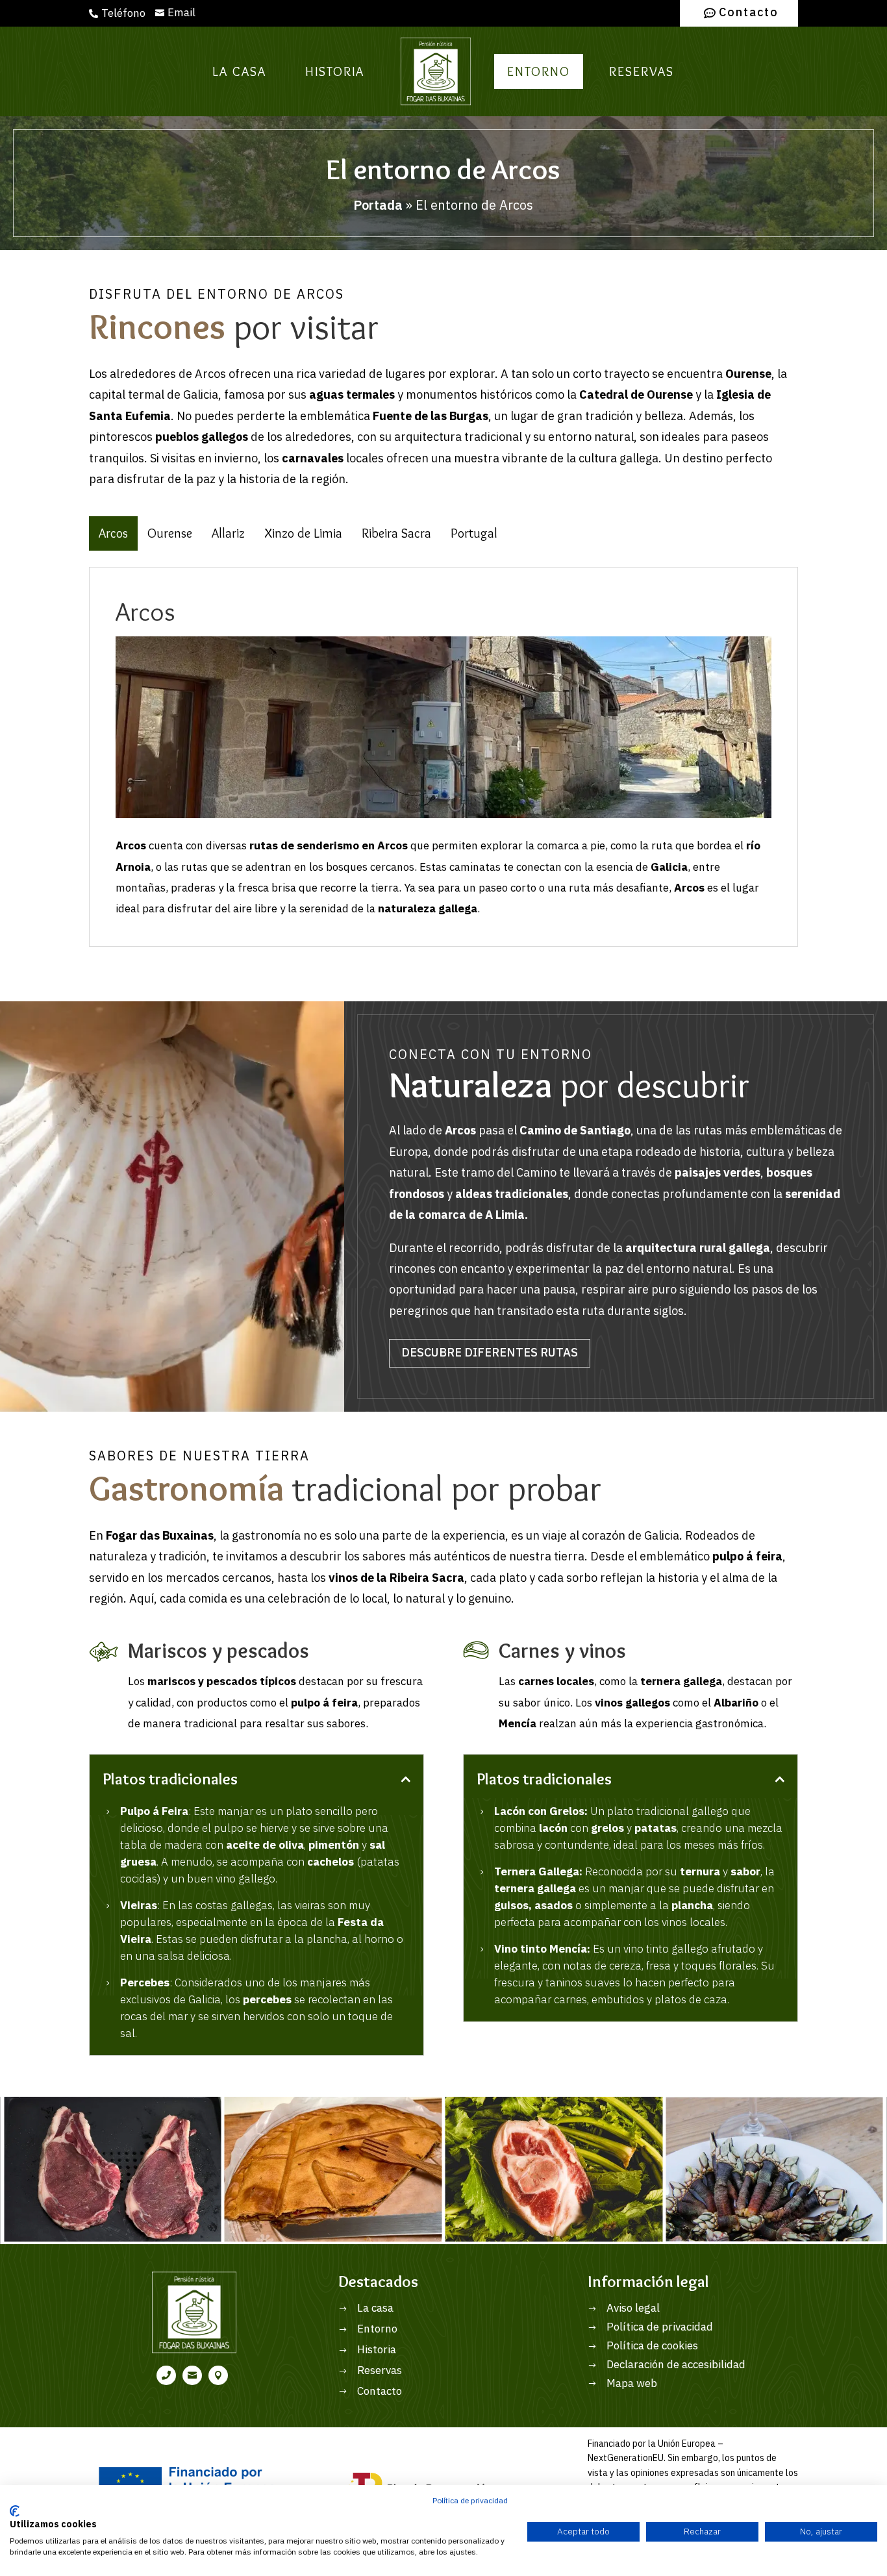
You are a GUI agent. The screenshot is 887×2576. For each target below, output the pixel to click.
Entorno (539, 71)
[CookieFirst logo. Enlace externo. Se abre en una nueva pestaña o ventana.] (15, 2511)
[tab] (113, 533)
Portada (378, 206)
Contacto (749, 13)
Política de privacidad (470, 2501)
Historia (335, 71)
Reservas (642, 71)
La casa (239, 71)
